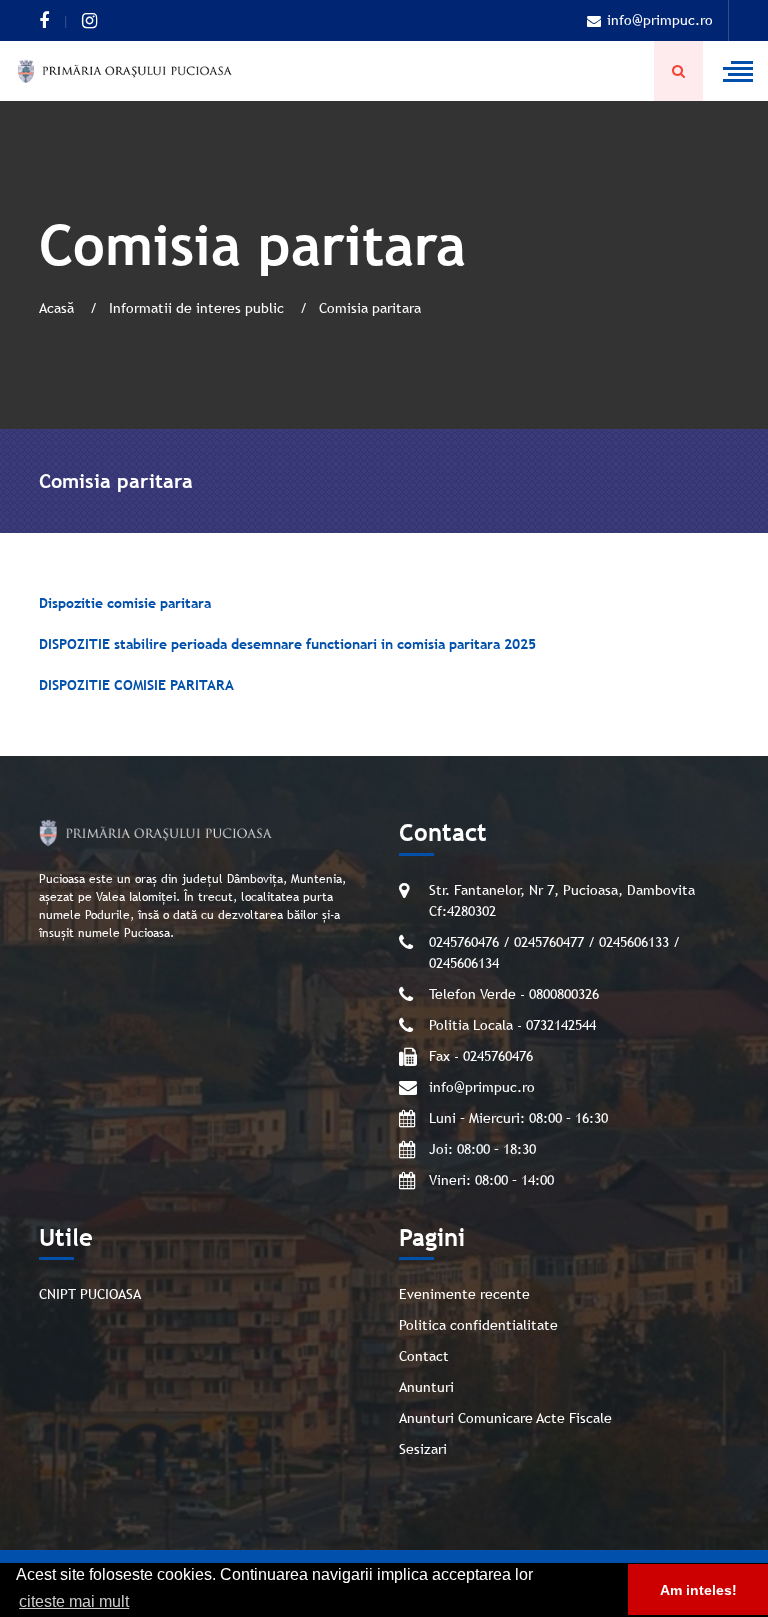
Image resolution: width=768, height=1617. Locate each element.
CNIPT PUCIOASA (90, 1294)
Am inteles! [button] (698, 1590)
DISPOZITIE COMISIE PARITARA (136, 685)
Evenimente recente (464, 1294)
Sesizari (423, 1449)
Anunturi (426, 1387)
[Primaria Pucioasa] (125, 71)
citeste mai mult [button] (74, 1601)
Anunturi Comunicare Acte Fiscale (505, 1418)
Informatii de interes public (198, 308)
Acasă (58, 308)
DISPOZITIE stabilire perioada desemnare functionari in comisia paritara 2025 (287, 644)
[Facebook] (44, 21)
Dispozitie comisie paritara (125, 603)
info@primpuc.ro (660, 20)
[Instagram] (89, 21)
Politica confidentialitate (478, 1325)
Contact (424, 1356)
